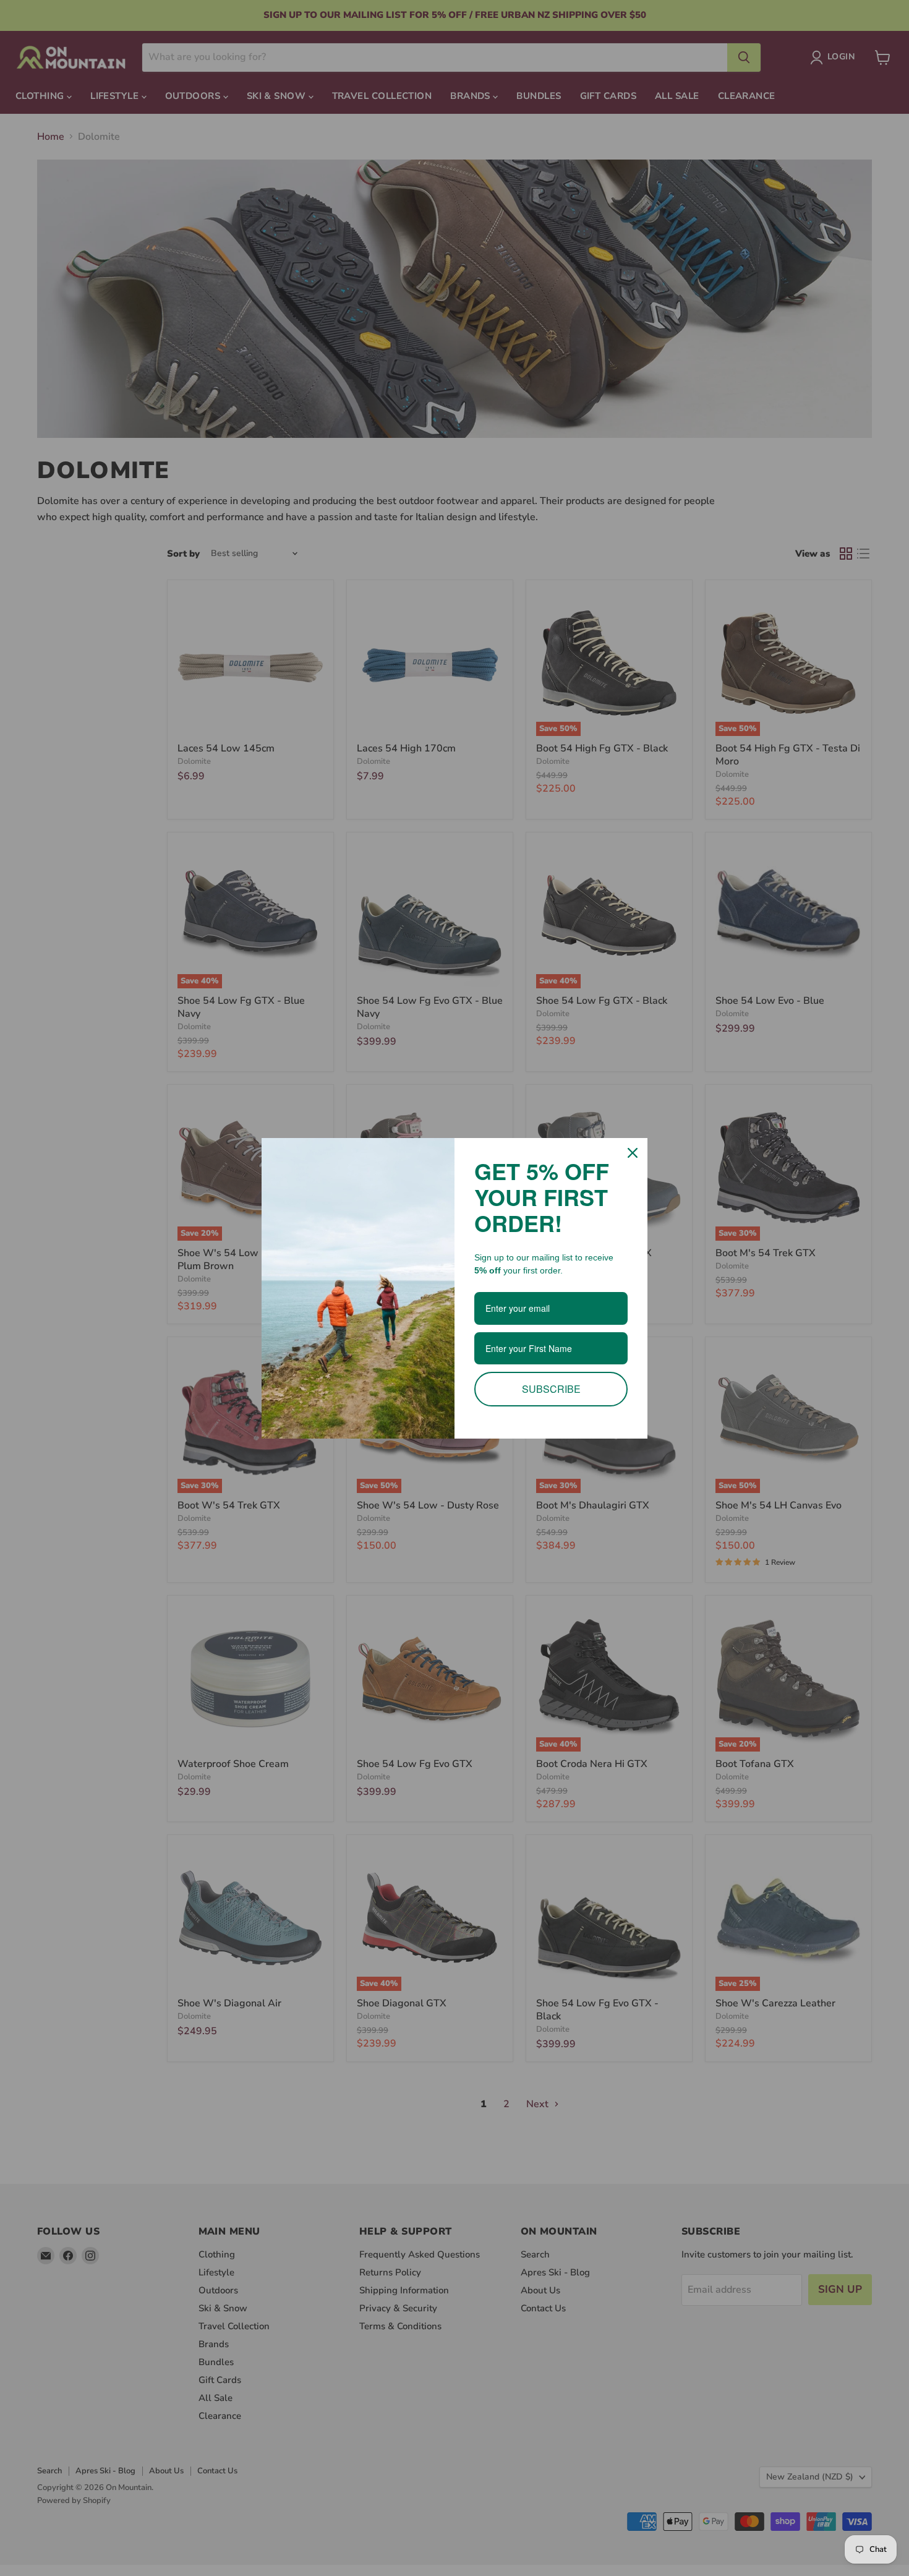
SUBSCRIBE (551, 1389)
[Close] (633, 1153)
